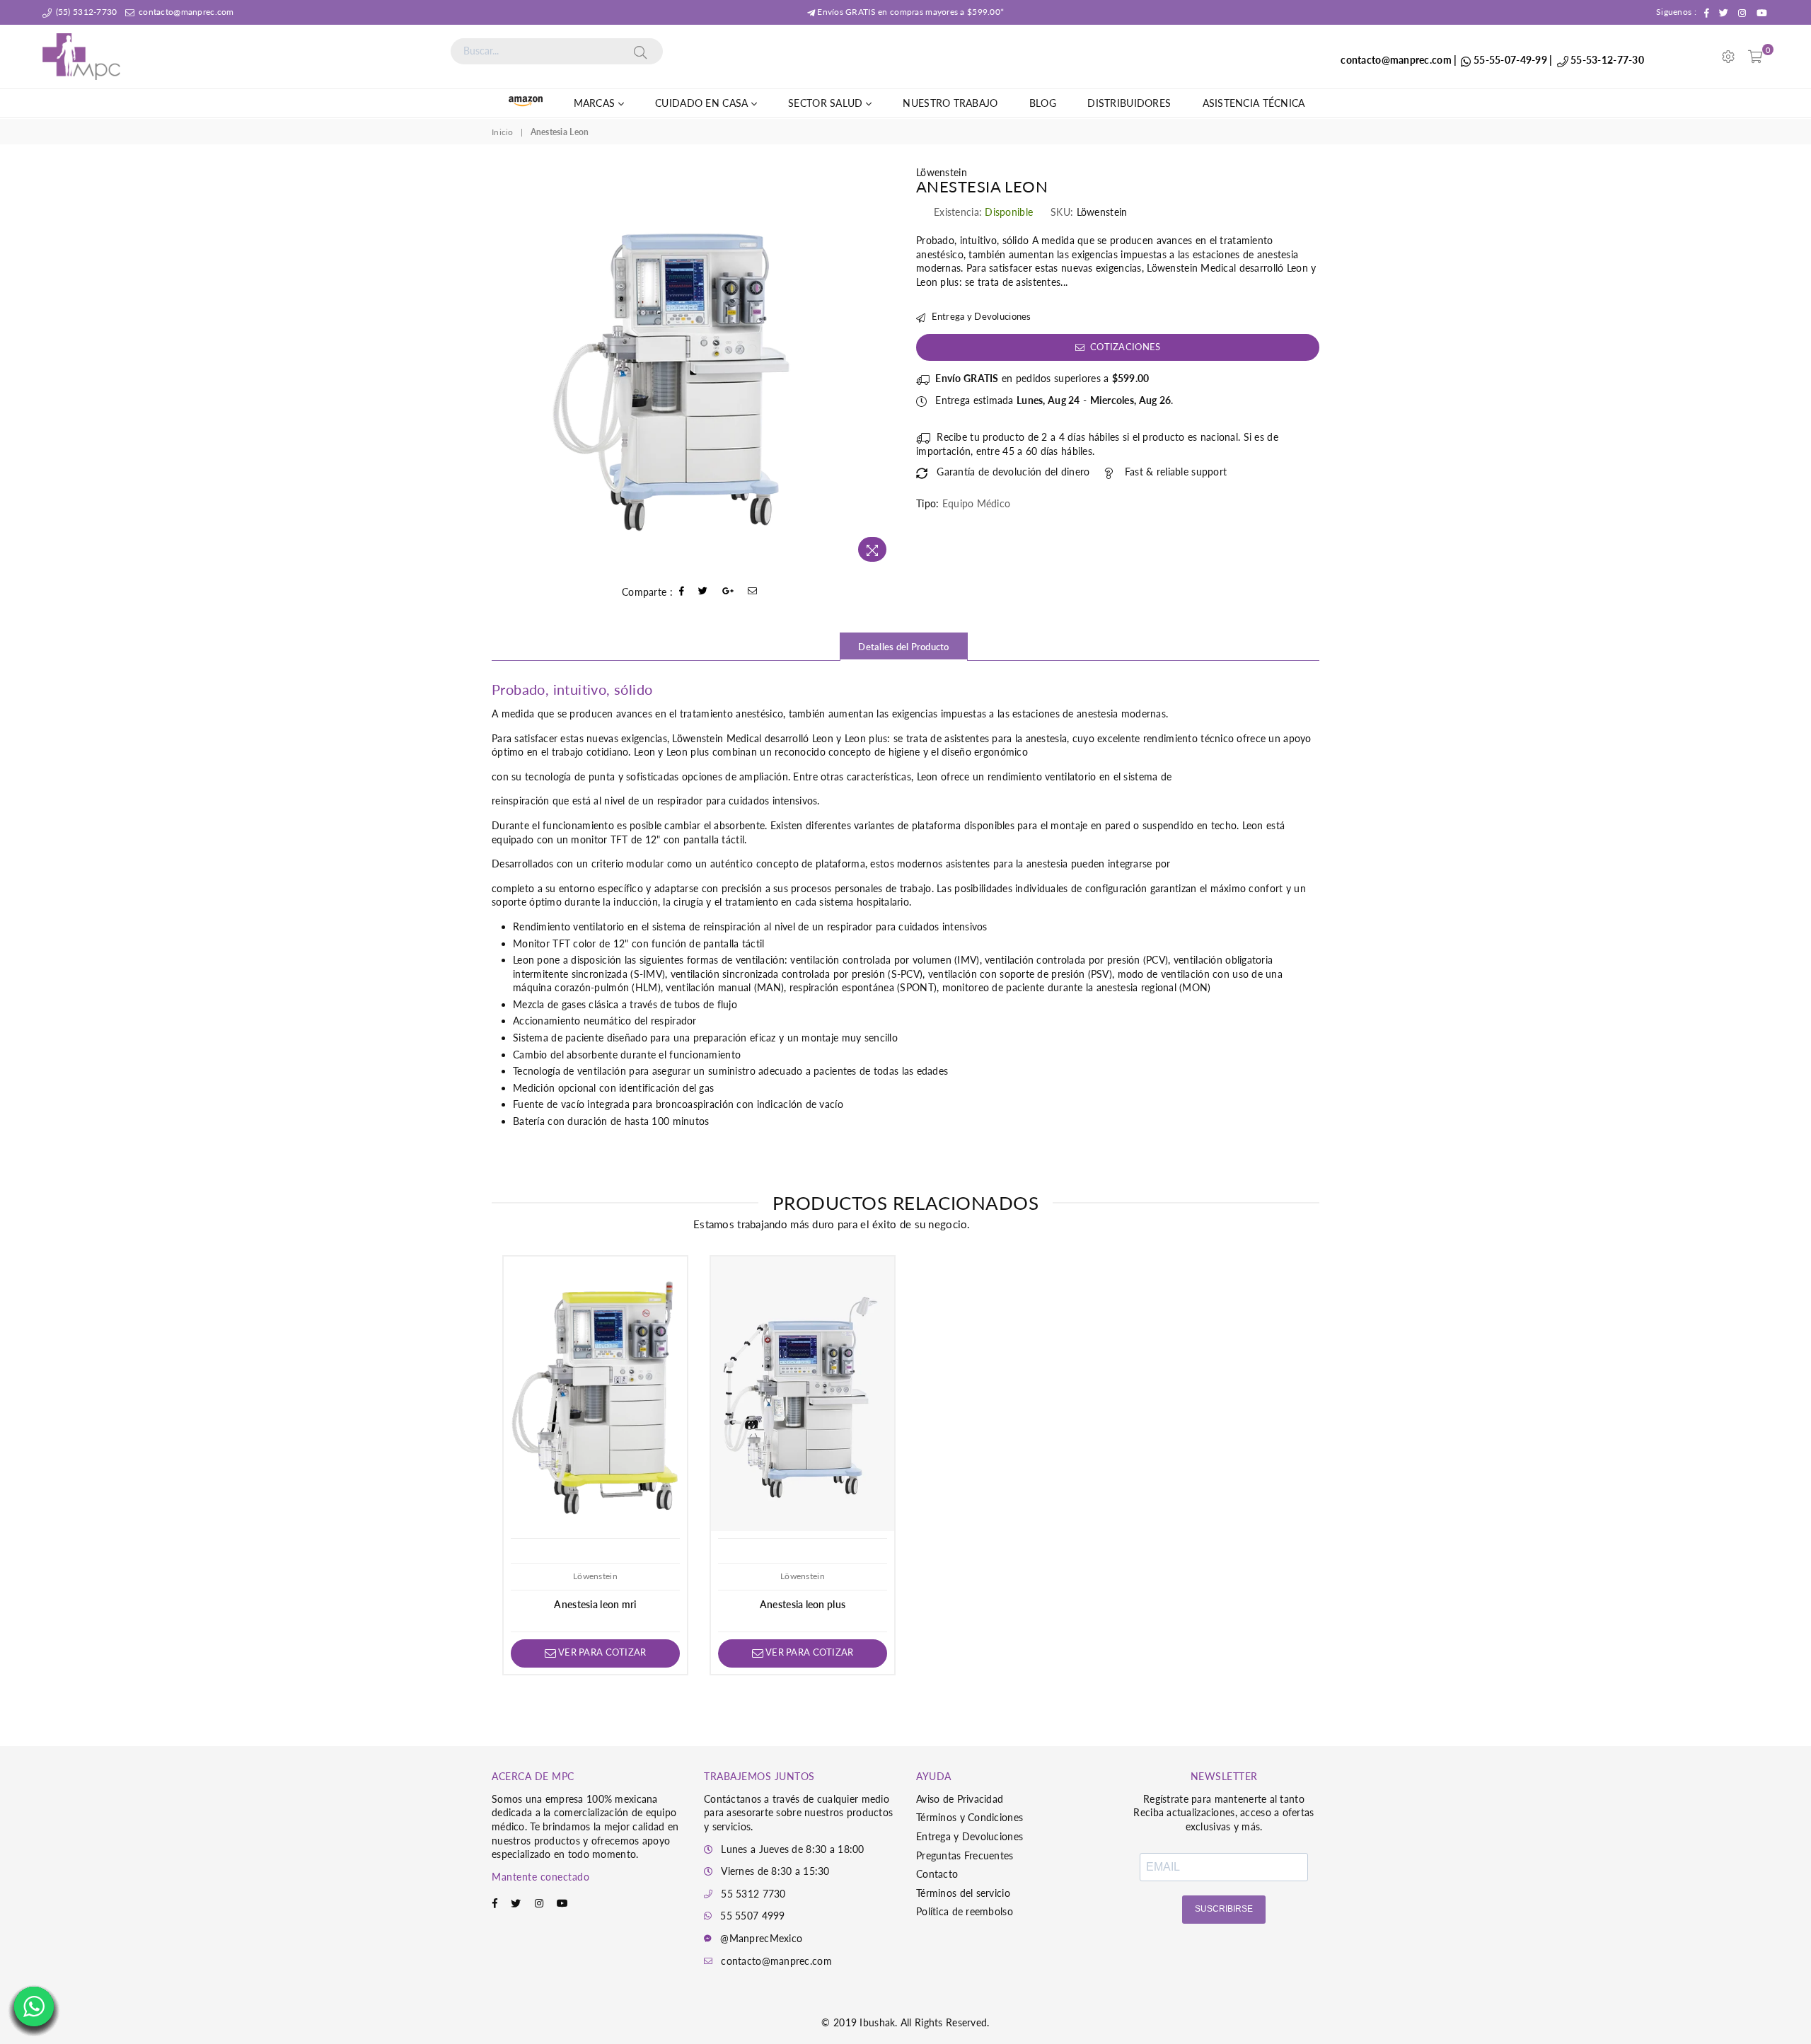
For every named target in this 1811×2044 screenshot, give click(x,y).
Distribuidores (1129, 103)
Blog (1043, 103)
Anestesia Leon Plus (803, 1604)
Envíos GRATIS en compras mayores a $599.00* (909, 12)
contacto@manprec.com (185, 12)
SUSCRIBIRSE (1224, 1909)
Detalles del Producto (903, 647)
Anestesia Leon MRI (595, 1604)
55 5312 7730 (753, 1894)
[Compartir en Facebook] (682, 592)
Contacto (937, 1874)
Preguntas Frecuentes (965, 1855)
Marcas (596, 103)
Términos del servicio (963, 1893)
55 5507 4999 (752, 1916)
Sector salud (827, 103)
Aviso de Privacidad (960, 1799)
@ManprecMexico (761, 1938)
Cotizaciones (1124, 347)
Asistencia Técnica (1254, 103)
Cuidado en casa (703, 103)
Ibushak (877, 2022)
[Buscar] (640, 51)
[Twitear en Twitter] (703, 592)
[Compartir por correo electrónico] (753, 592)
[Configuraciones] (1728, 57)
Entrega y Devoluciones (980, 316)
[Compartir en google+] (728, 592)
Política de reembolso (965, 1911)
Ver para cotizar (601, 1652)
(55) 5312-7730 (85, 12)
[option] (693, 367)
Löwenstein (942, 172)
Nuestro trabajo (950, 103)
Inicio (503, 132)
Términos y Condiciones (970, 1817)
